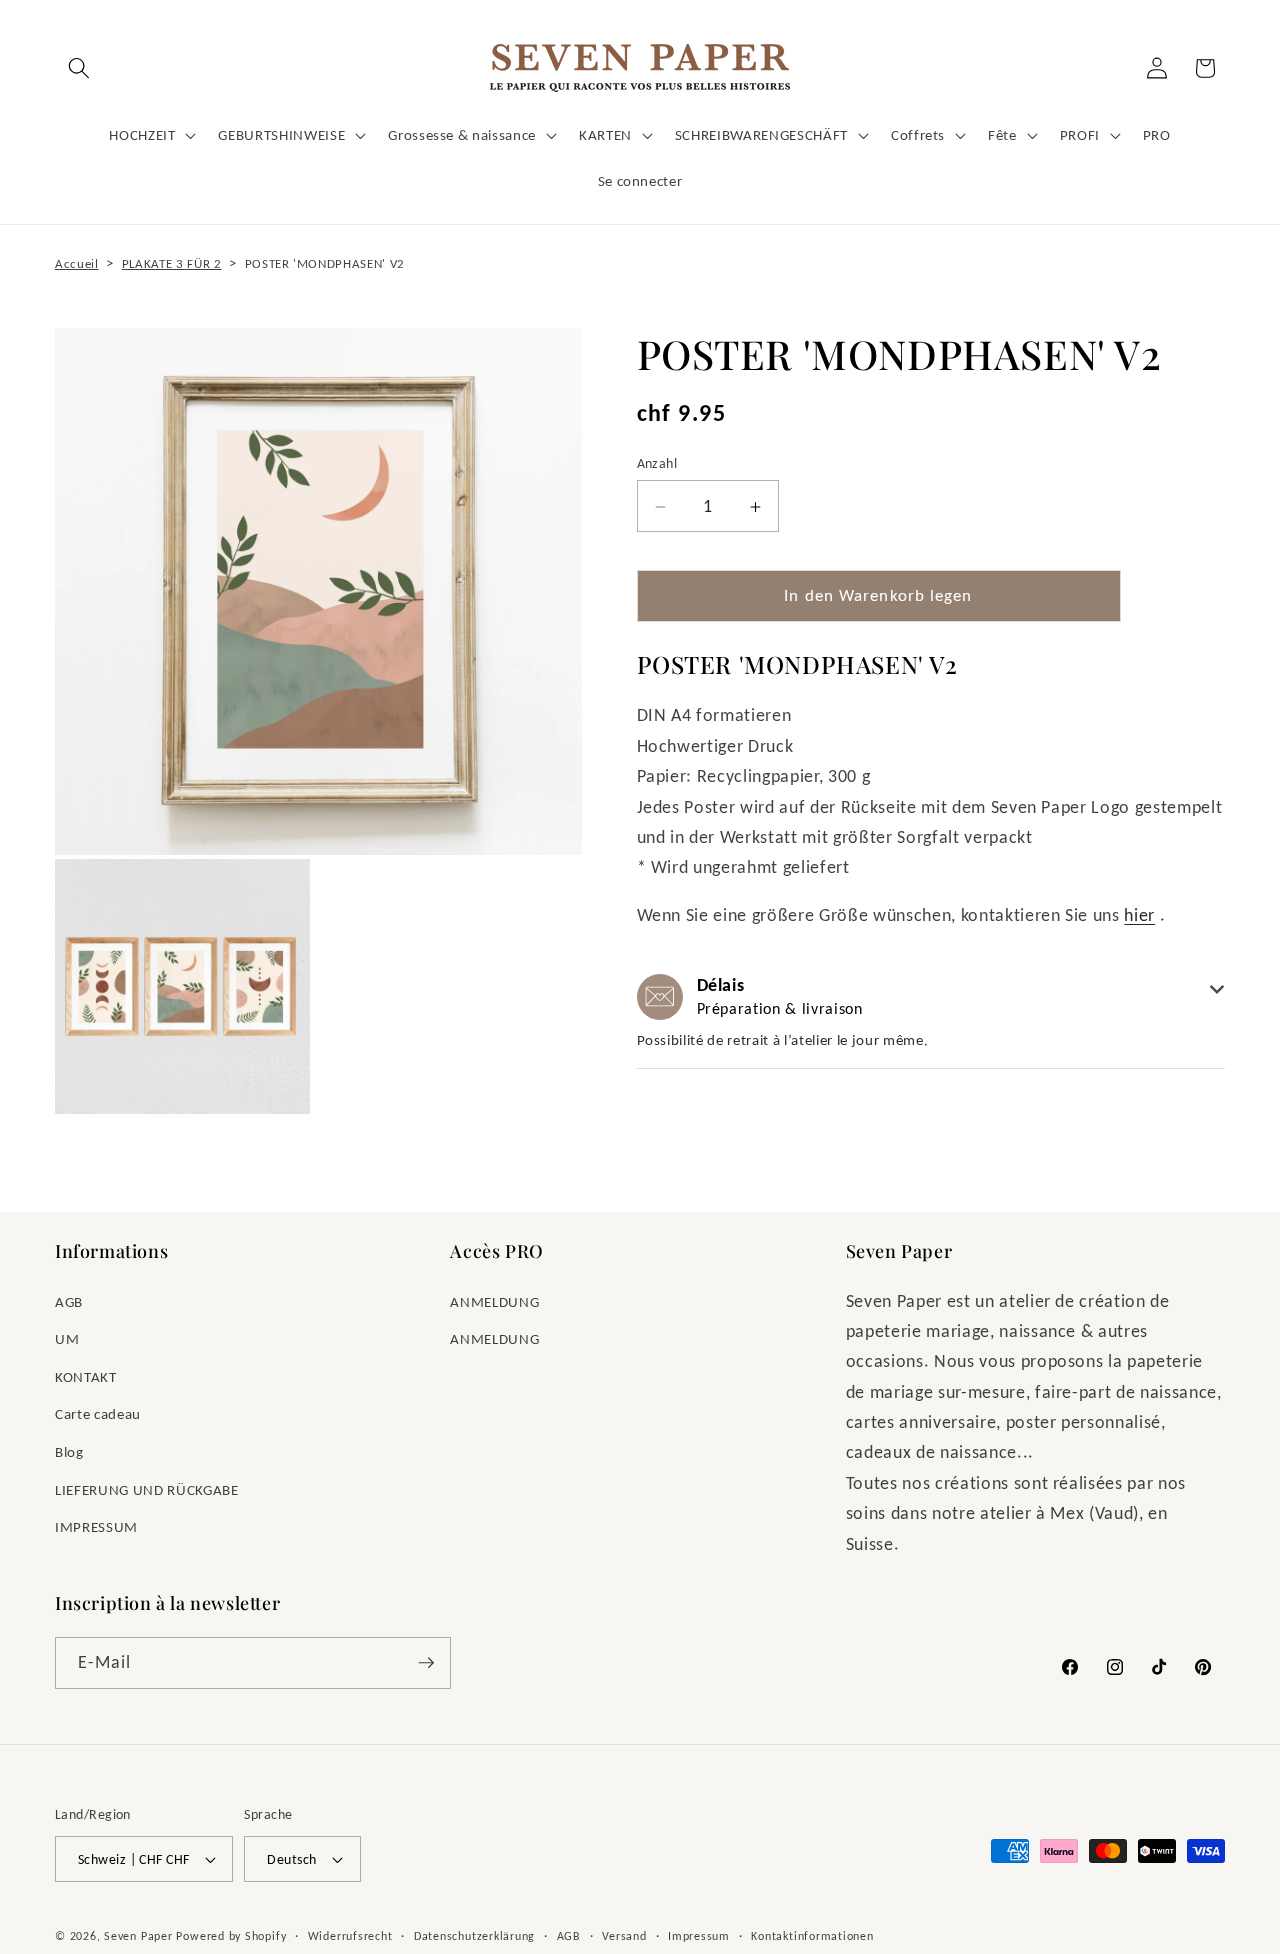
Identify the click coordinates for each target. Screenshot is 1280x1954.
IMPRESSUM (96, 1526)
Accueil (77, 263)
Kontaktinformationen (812, 1935)
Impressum (699, 1935)
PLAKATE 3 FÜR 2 (172, 263)
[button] (79, 68)
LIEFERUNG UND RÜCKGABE (147, 1489)
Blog (69, 1451)
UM (67, 1338)
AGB (69, 1301)
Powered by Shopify (231, 1935)
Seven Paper (138, 1935)
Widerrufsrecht (350, 1935)
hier (1139, 916)
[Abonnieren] (426, 1663)
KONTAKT (86, 1376)
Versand (624, 1935)
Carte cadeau (98, 1413)
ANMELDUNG (494, 1301)
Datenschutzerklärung (474, 1935)
